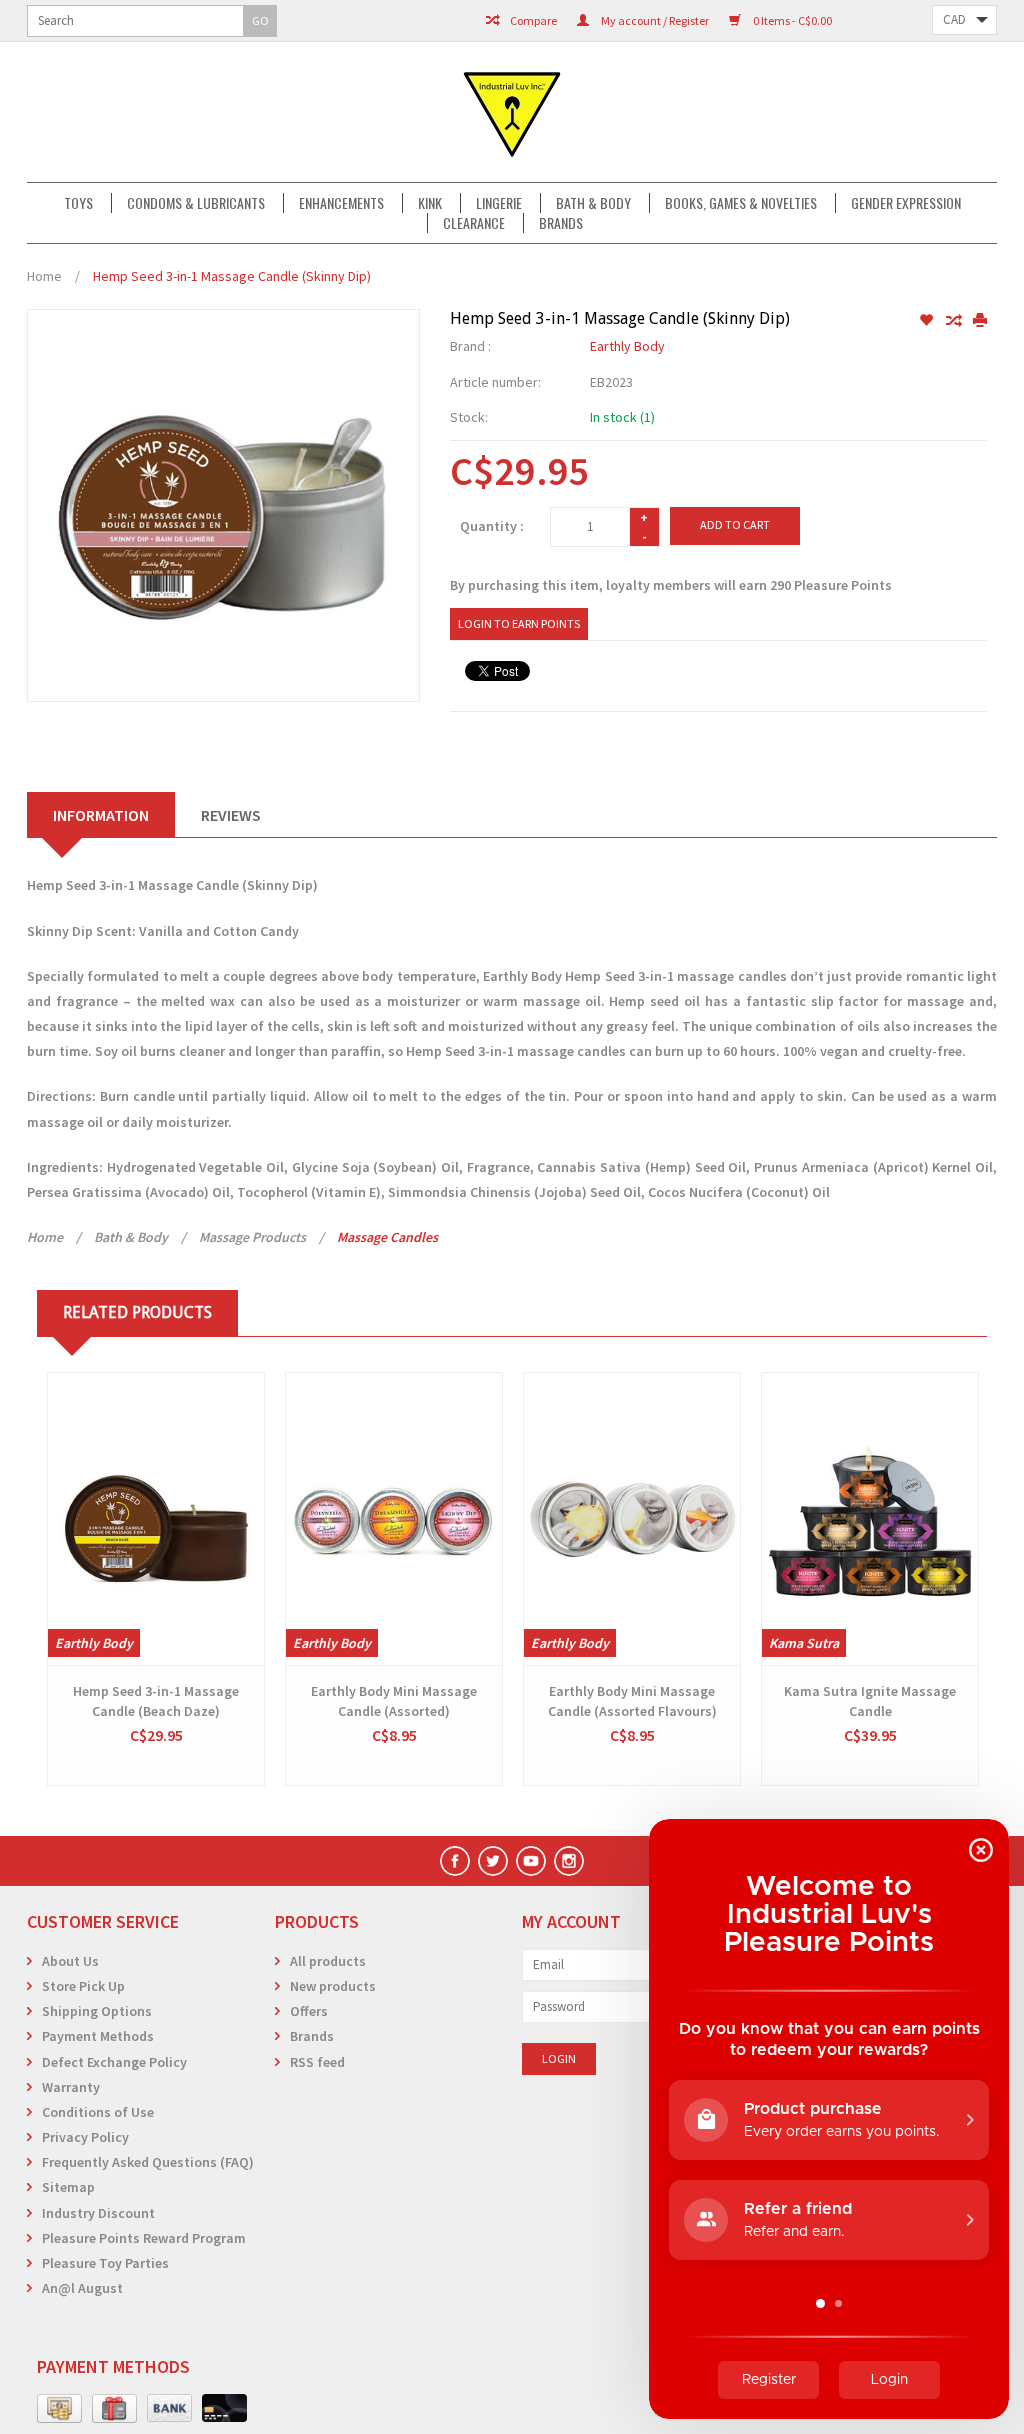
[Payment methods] (59, 2409)
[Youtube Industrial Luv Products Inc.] (531, 1861)
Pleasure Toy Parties (105, 2263)
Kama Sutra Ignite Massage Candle (870, 1701)
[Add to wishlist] (927, 321)
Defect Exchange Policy (114, 2062)
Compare (532, 20)
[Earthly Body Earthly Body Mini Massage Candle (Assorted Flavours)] (632, 1519)
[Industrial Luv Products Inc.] (512, 112)
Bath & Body (593, 203)
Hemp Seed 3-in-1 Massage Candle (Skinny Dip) (232, 276)
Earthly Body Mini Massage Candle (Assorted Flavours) (632, 1701)
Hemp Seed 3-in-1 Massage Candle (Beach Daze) (156, 1701)
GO (260, 20)
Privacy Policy (85, 2137)
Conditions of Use (98, 2112)
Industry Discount (98, 2213)
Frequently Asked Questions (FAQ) (148, 2162)
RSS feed (317, 2062)
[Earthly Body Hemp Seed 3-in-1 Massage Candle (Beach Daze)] (156, 1519)
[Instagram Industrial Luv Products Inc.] (569, 1861)
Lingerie (499, 203)
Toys (78, 203)
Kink (430, 203)
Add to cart (735, 524)
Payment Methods (98, 2036)
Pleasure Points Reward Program (144, 2238)
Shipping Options (97, 2011)
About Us (70, 1961)
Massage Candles (387, 1237)
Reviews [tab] (231, 815)
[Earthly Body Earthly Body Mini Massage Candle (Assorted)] (394, 1519)
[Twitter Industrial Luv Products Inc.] (493, 1861)
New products (333, 1986)
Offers (309, 2011)
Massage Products (252, 1237)
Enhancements (341, 203)
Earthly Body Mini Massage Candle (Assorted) (394, 1701)
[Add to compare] (954, 321)
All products (328, 1961)
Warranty (71, 2087)
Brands (561, 223)
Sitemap (68, 2187)
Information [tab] (101, 815)
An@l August (82, 2288)
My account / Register (654, 20)
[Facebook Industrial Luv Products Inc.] (455, 1861)
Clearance (474, 223)
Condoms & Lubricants (196, 203)
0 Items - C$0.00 (791, 20)
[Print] (980, 321)
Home (44, 276)
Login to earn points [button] (519, 623)
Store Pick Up (83, 1986)
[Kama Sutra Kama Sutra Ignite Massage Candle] (870, 1519)
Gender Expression (906, 203)
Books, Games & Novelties (741, 203)
